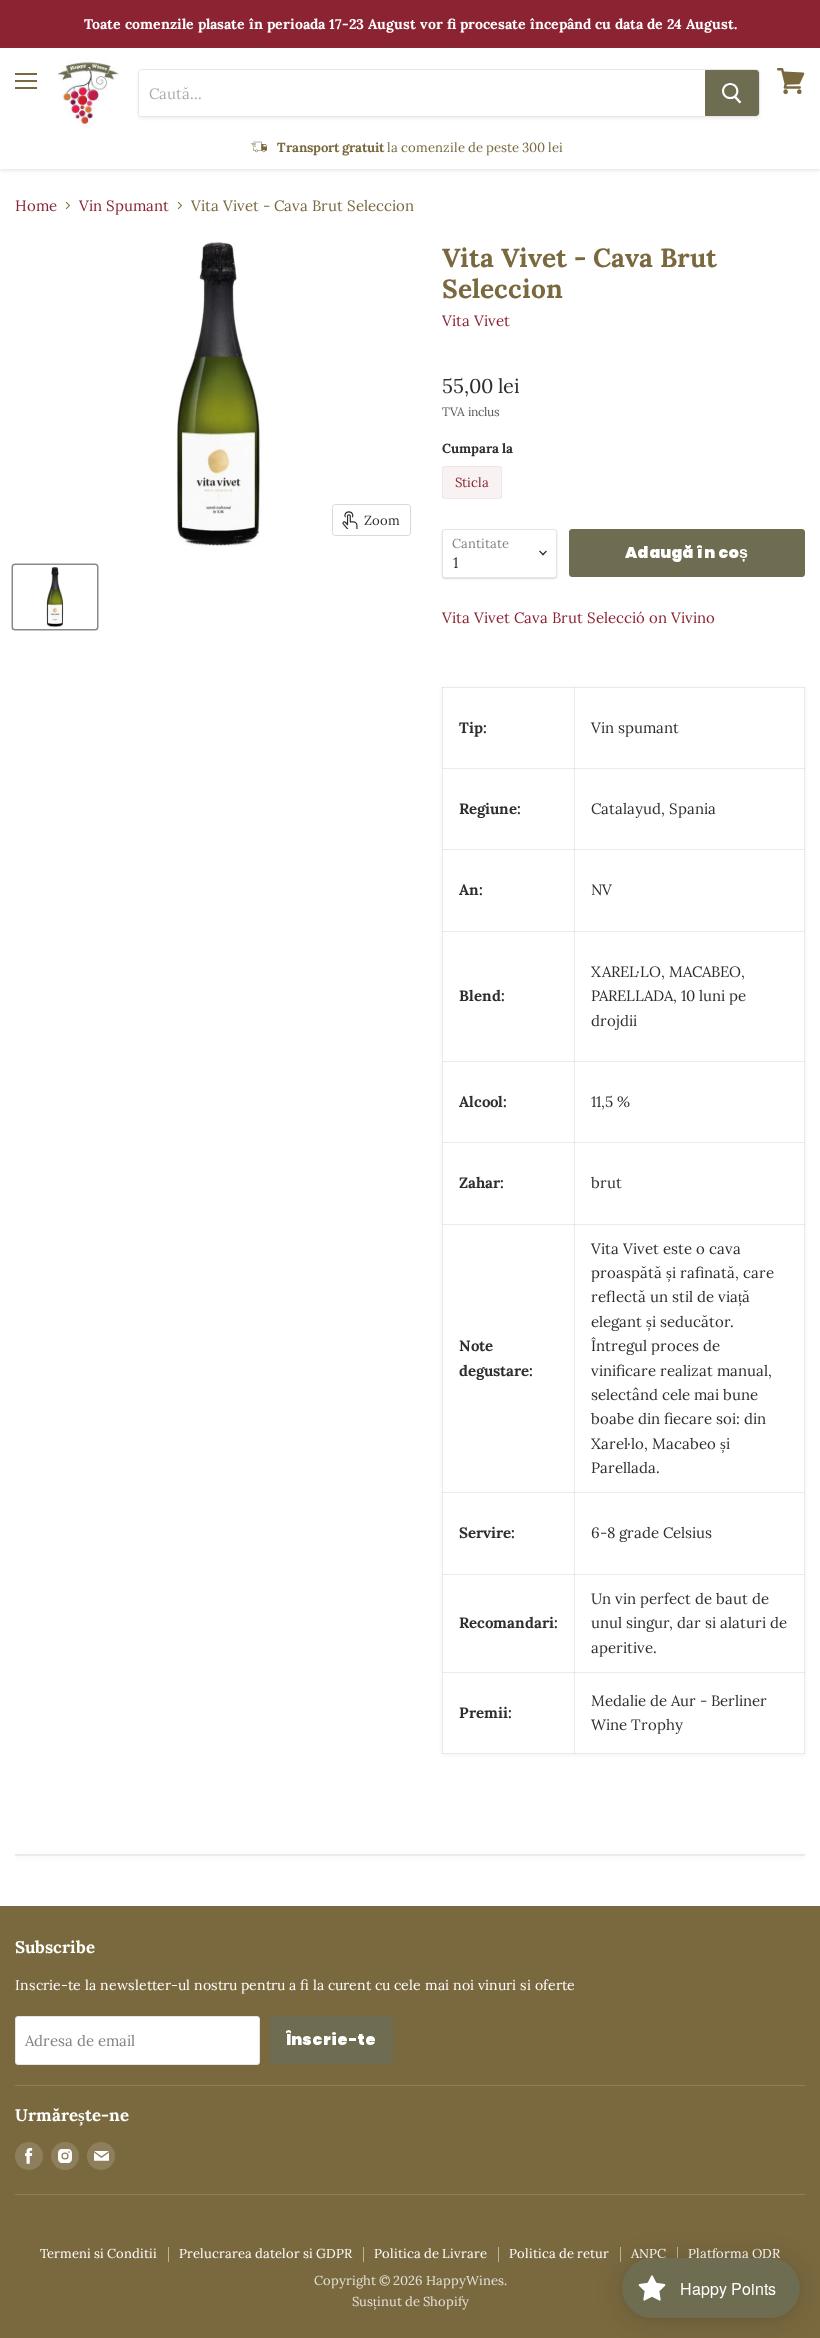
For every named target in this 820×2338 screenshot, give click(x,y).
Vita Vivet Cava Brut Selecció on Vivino (578, 617)
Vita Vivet (476, 320)
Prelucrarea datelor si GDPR (265, 2253)
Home (36, 205)
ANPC (648, 2253)
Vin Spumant (124, 205)
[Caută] (732, 93)
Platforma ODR (734, 2253)
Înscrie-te (331, 2039)
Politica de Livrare (430, 2253)
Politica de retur (559, 2253)
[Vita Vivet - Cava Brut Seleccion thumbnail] (55, 597)
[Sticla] (474, 503)
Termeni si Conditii (98, 2253)
